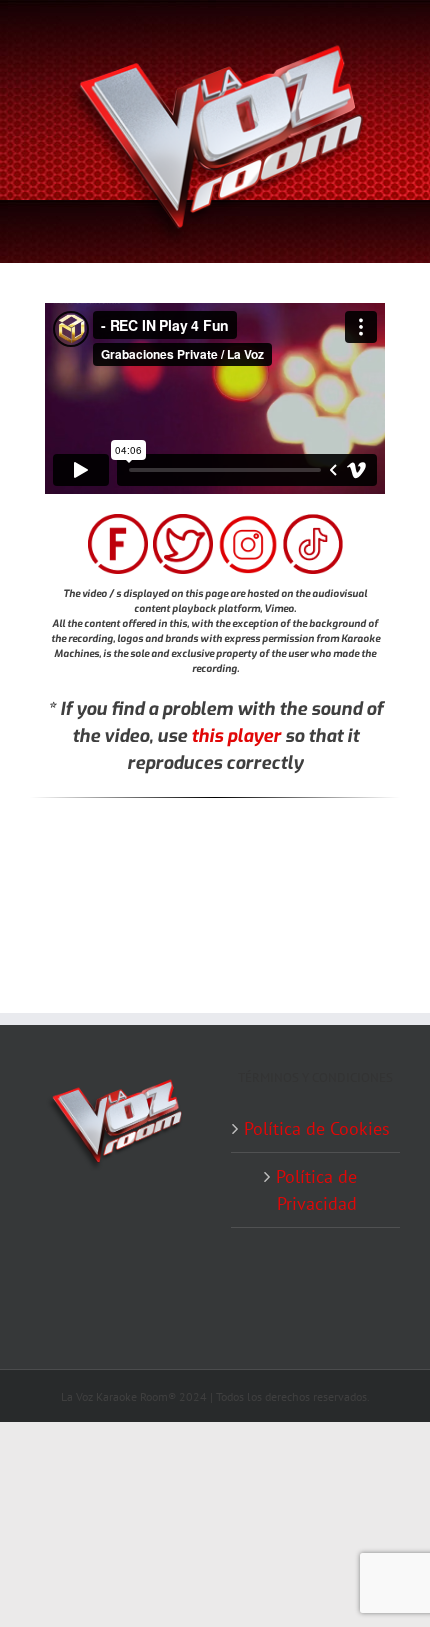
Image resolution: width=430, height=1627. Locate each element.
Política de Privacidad (316, 1190)
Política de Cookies (317, 1128)
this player (236, 736)
